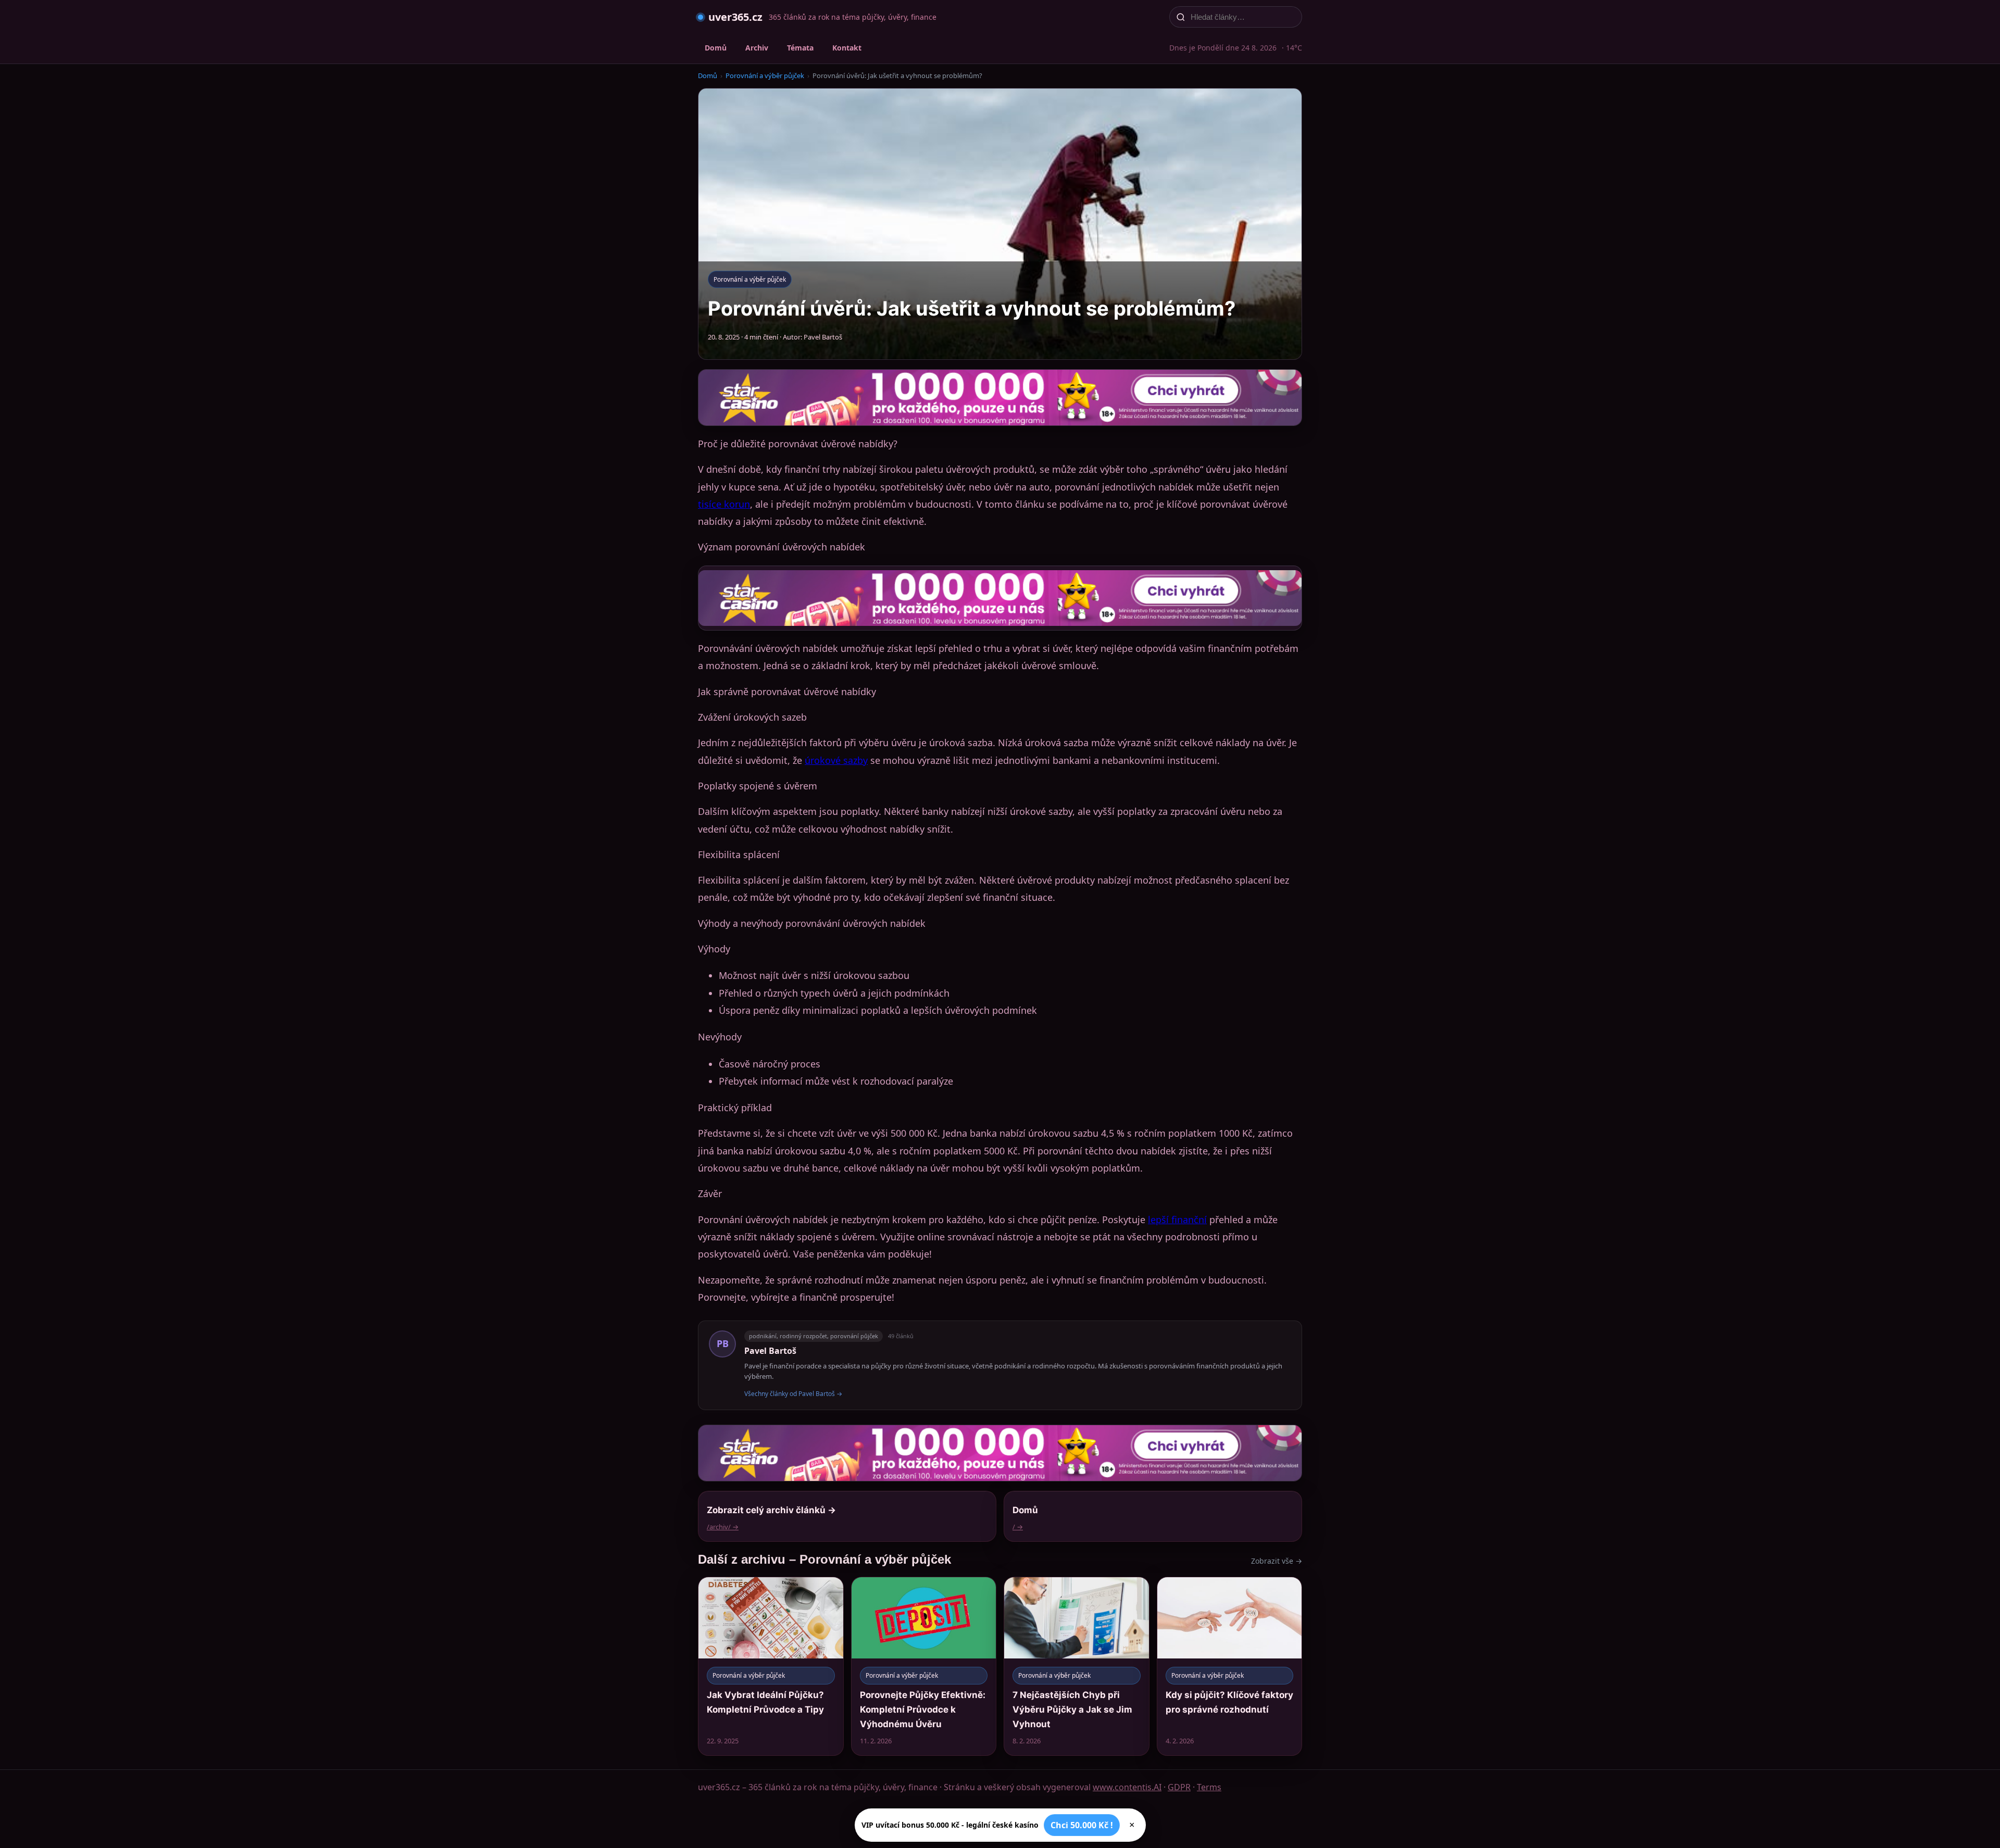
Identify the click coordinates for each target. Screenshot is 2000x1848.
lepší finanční (1177, 1220)
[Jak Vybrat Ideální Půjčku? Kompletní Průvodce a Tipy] (771, 1666)
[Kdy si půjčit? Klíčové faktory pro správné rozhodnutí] (1230, 1666)
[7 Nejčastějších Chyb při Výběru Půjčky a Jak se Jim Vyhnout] (1077, 1666)
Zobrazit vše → (1277, 1561)
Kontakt (847, 48)
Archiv (757, 48)
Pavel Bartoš (770, 1351)
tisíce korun (724, 504)
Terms (1209, 1787)
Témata (800, 48)
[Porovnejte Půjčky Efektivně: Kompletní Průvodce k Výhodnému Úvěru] (924, 1666)
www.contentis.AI (1127, 1787)
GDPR (1179, 1787)
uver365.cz (735, 17)
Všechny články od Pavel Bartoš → (793, 1394)
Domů (716, 48)
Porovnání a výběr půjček (765, 76)
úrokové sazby (836, 760)
